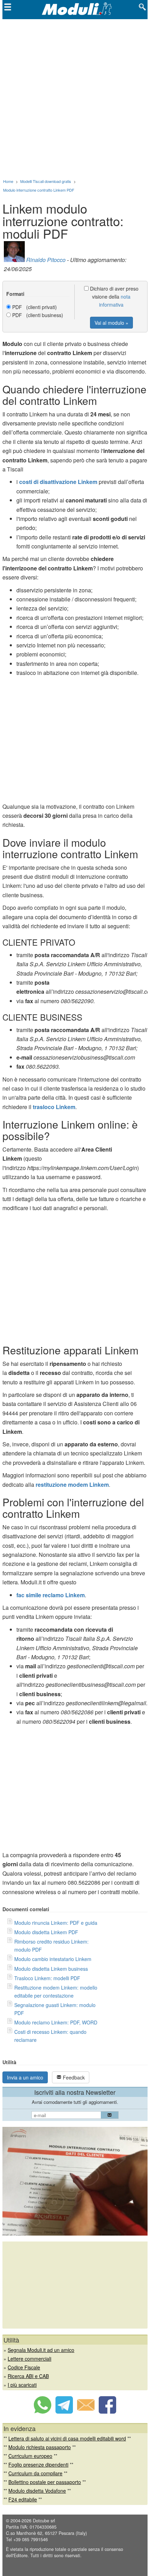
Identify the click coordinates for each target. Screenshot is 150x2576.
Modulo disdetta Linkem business (51, 1969)
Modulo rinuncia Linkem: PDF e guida (56, 1923)
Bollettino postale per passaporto (45, 2482)
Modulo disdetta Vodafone (37, 2491)
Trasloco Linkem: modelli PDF (47, 1978)
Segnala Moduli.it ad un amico (41, 2350)
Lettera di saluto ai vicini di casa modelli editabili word (67, 2438)
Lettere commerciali (29, 2359)
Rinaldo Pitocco (46, 260)
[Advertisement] (75, 98)
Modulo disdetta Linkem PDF (46, 1932)
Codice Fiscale (24, 2367)
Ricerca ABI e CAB (28, 2376)
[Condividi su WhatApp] (43, 2412)
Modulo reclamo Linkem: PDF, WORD (56, 2022)
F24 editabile (23, 2499)
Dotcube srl (44, 2521)
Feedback (73, 2077)
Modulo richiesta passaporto (40, 2447)
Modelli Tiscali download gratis (46, 181)
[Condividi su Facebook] (107, 2412)
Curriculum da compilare (35, 2473)
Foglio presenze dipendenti (38, 2464)
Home (8, 181)
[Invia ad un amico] (86, 2412)
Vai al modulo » (111, 323)
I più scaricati (22, 2385)
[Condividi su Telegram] (64, 2412)
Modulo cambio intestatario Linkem (53, 1959)
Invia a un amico (25, 2077)
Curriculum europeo (30, 2456)
